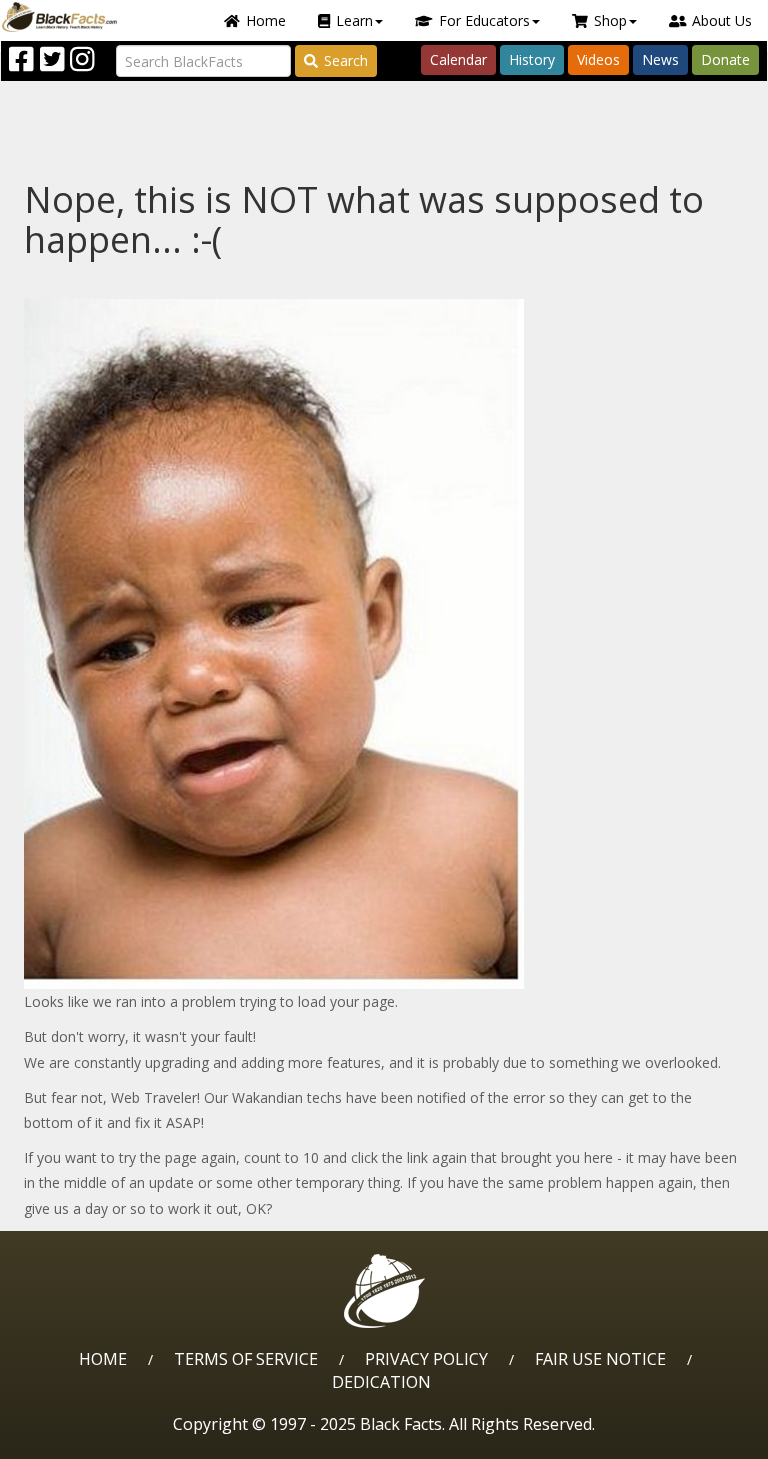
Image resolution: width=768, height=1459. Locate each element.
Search (346, 60)
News (660, 59)
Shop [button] (610, 20)
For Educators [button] (484, 20)
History (532, 59)
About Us (722, 20)
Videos (598, 59)
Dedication (381, 1382)
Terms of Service (246, 1359)
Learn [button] (354, 20)
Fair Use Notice (600, 1359)
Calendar (458, 59)
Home (266, 20)
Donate (725, 59)
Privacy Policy (426, 1359)
